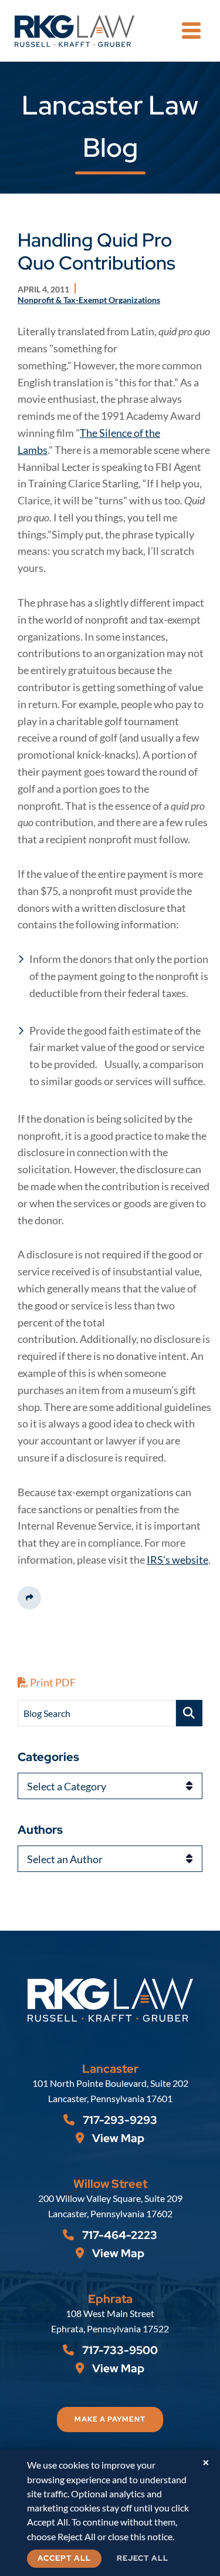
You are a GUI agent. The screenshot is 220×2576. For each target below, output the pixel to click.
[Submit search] (189, 1713)
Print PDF (52, 1682)
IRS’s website (177, 1560)
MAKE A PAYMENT (110, 2419)
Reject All (143, 2558)
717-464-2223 (119, 2235)
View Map (117, 2138)
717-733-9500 (119, 2350)
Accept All (64, 2558)
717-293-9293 (119, 2120)
